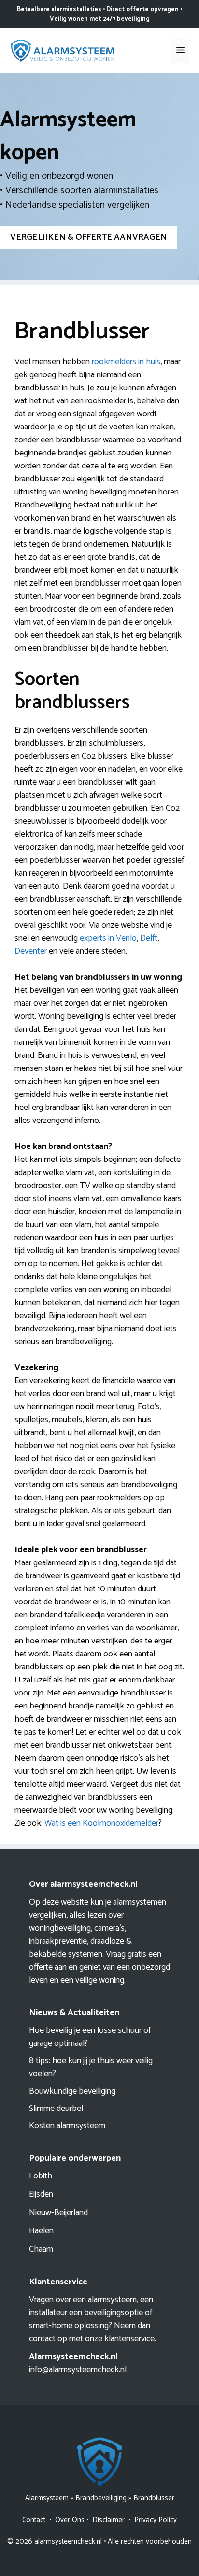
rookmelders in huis (126, 362)
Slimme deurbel (56, 2109)
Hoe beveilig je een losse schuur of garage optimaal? (90, 2037)
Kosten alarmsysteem (67, 2126)
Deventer (31, 951)
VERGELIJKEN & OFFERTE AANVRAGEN (89, 237)
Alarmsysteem (47, 2498)
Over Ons (70, 2520)
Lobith (41, 2176)
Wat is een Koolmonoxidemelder (101, 1823)
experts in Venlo (108, 938)
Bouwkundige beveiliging (72, 2091)
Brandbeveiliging (101, 2498)
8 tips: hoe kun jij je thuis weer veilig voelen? (91, 2067)
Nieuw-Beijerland (58, 2213)
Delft (149, 938)
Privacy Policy (156, 2520)
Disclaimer (108, 2520)
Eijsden (41, 2194)
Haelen (41, 2231)
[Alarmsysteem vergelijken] (63, 50)
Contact (34, 2520)
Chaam (41, 2249)
